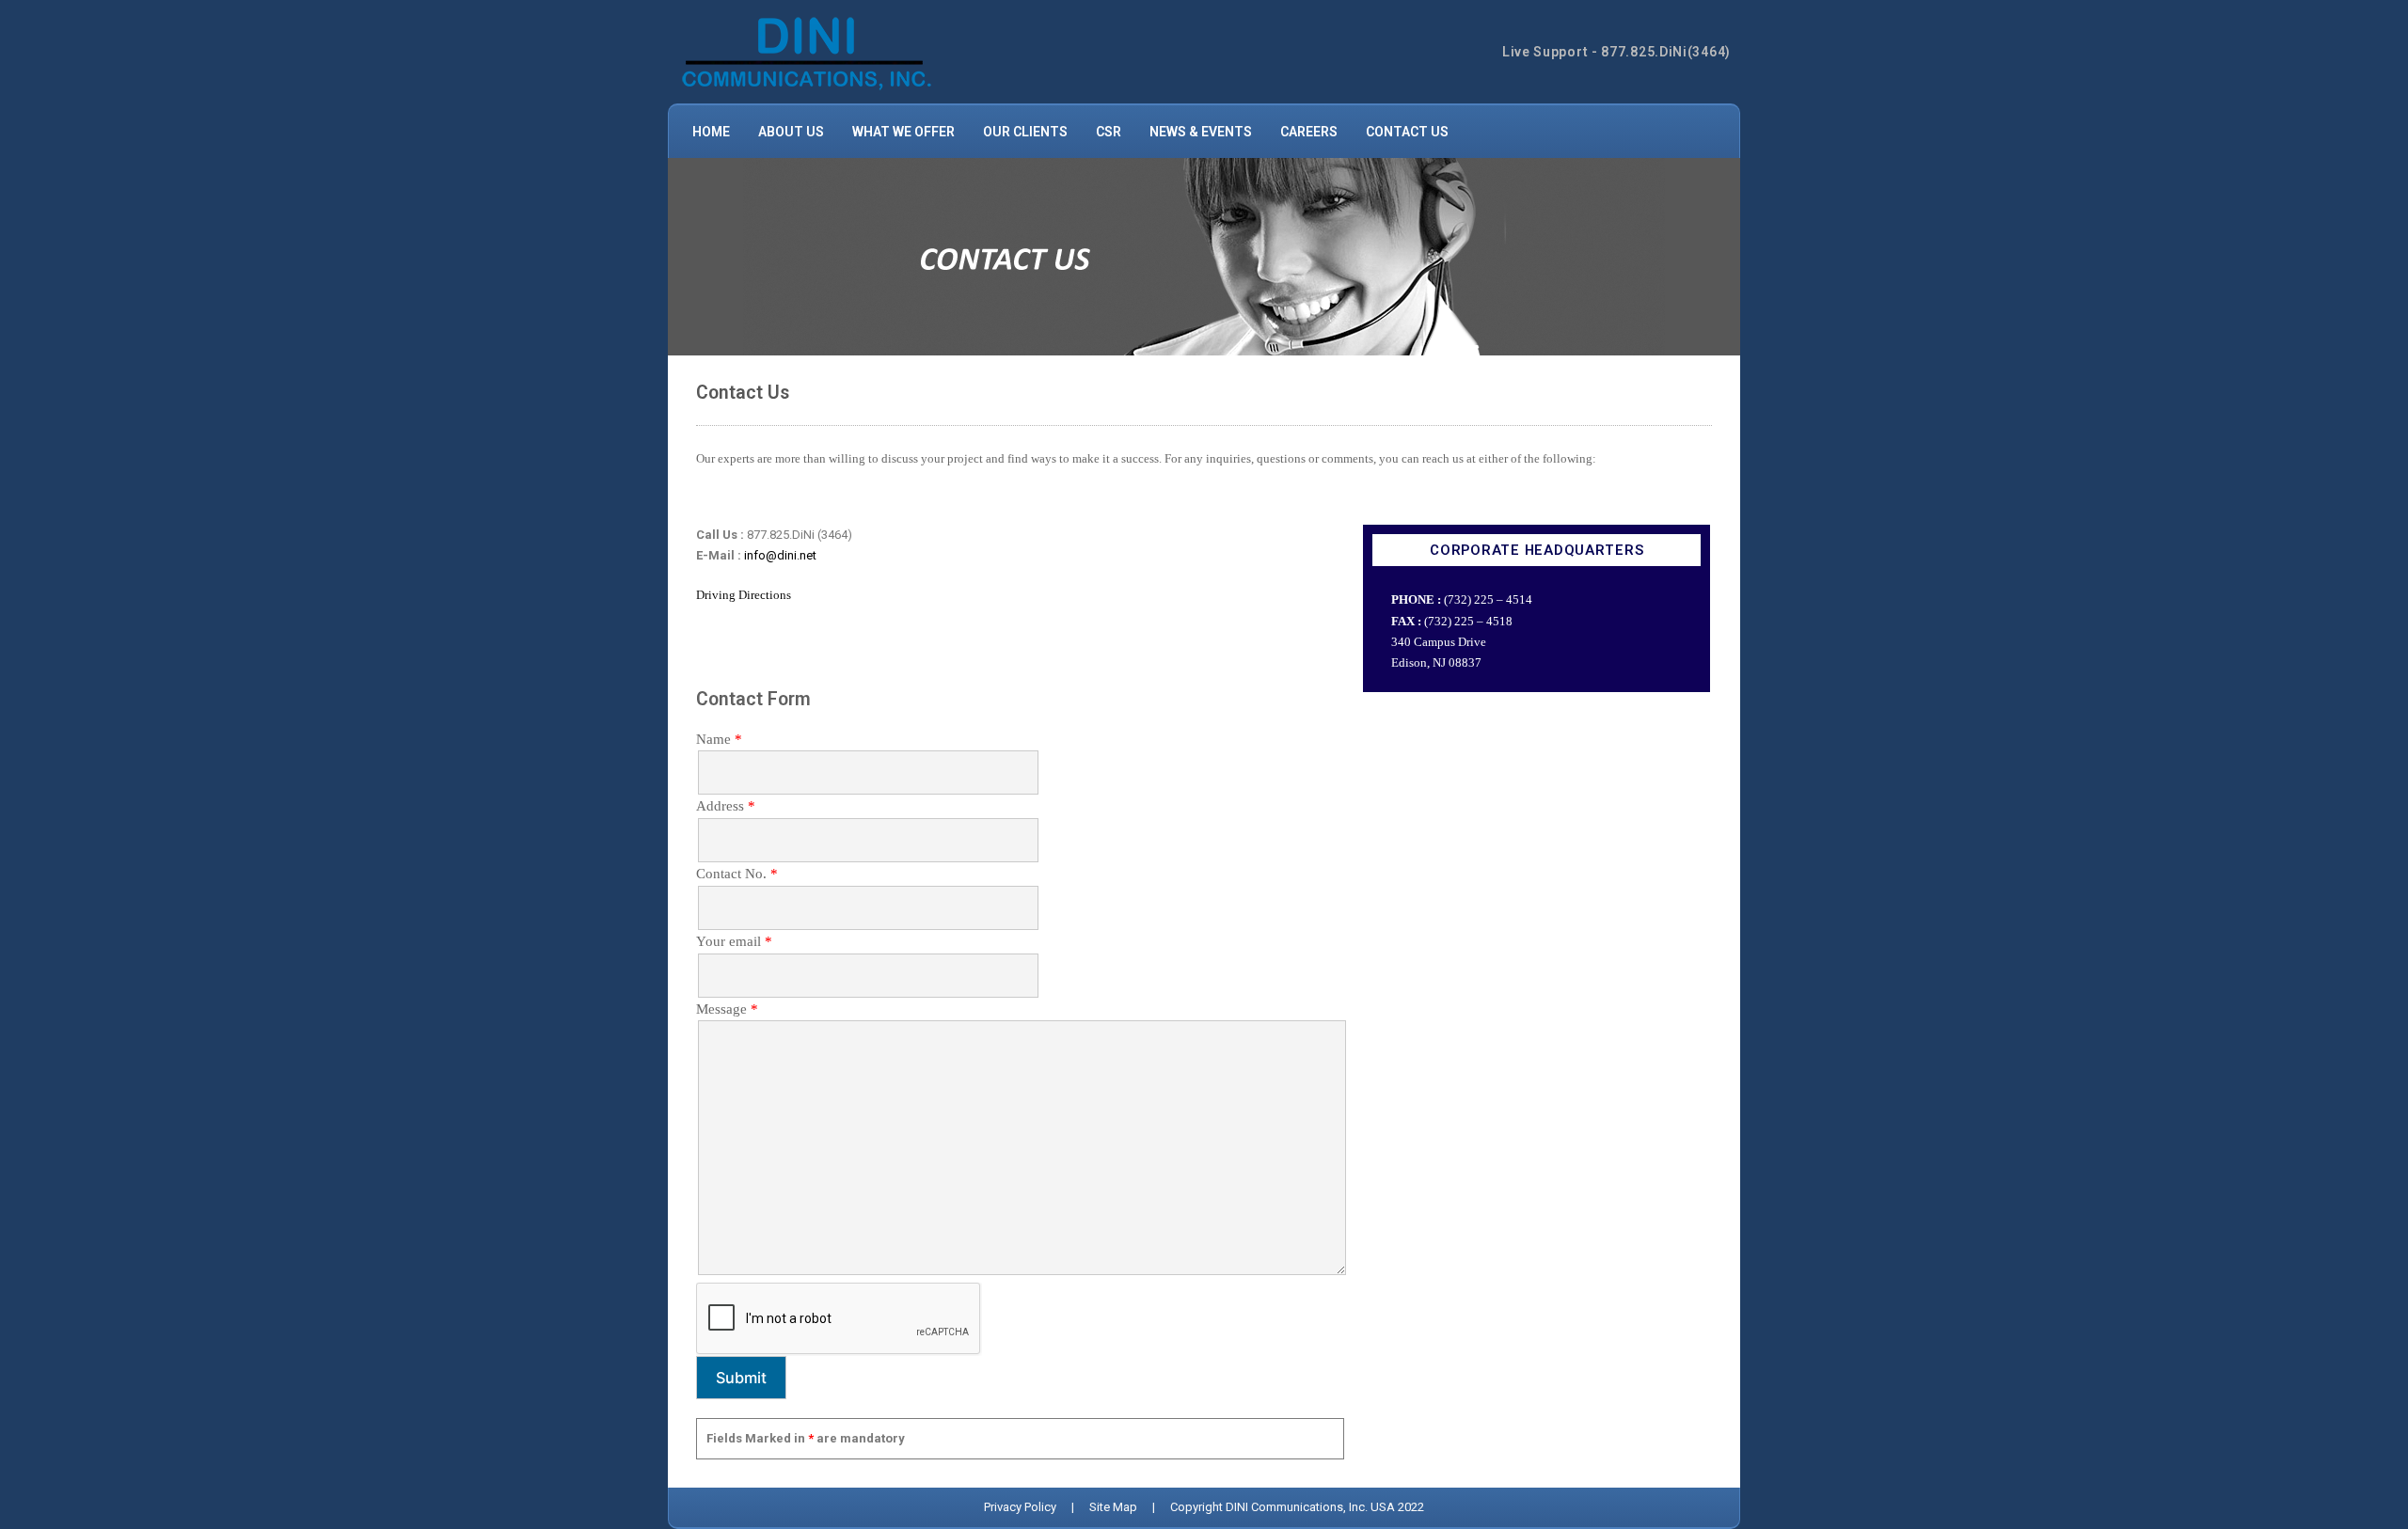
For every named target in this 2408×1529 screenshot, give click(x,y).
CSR (1109, 132)
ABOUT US (791, 132)
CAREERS (1309, 132)
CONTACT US (1407, 132)
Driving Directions (744, 595)
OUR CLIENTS (1025, 132)
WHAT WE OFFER (903, 132)
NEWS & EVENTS (1201, 132)
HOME (711, 132)
